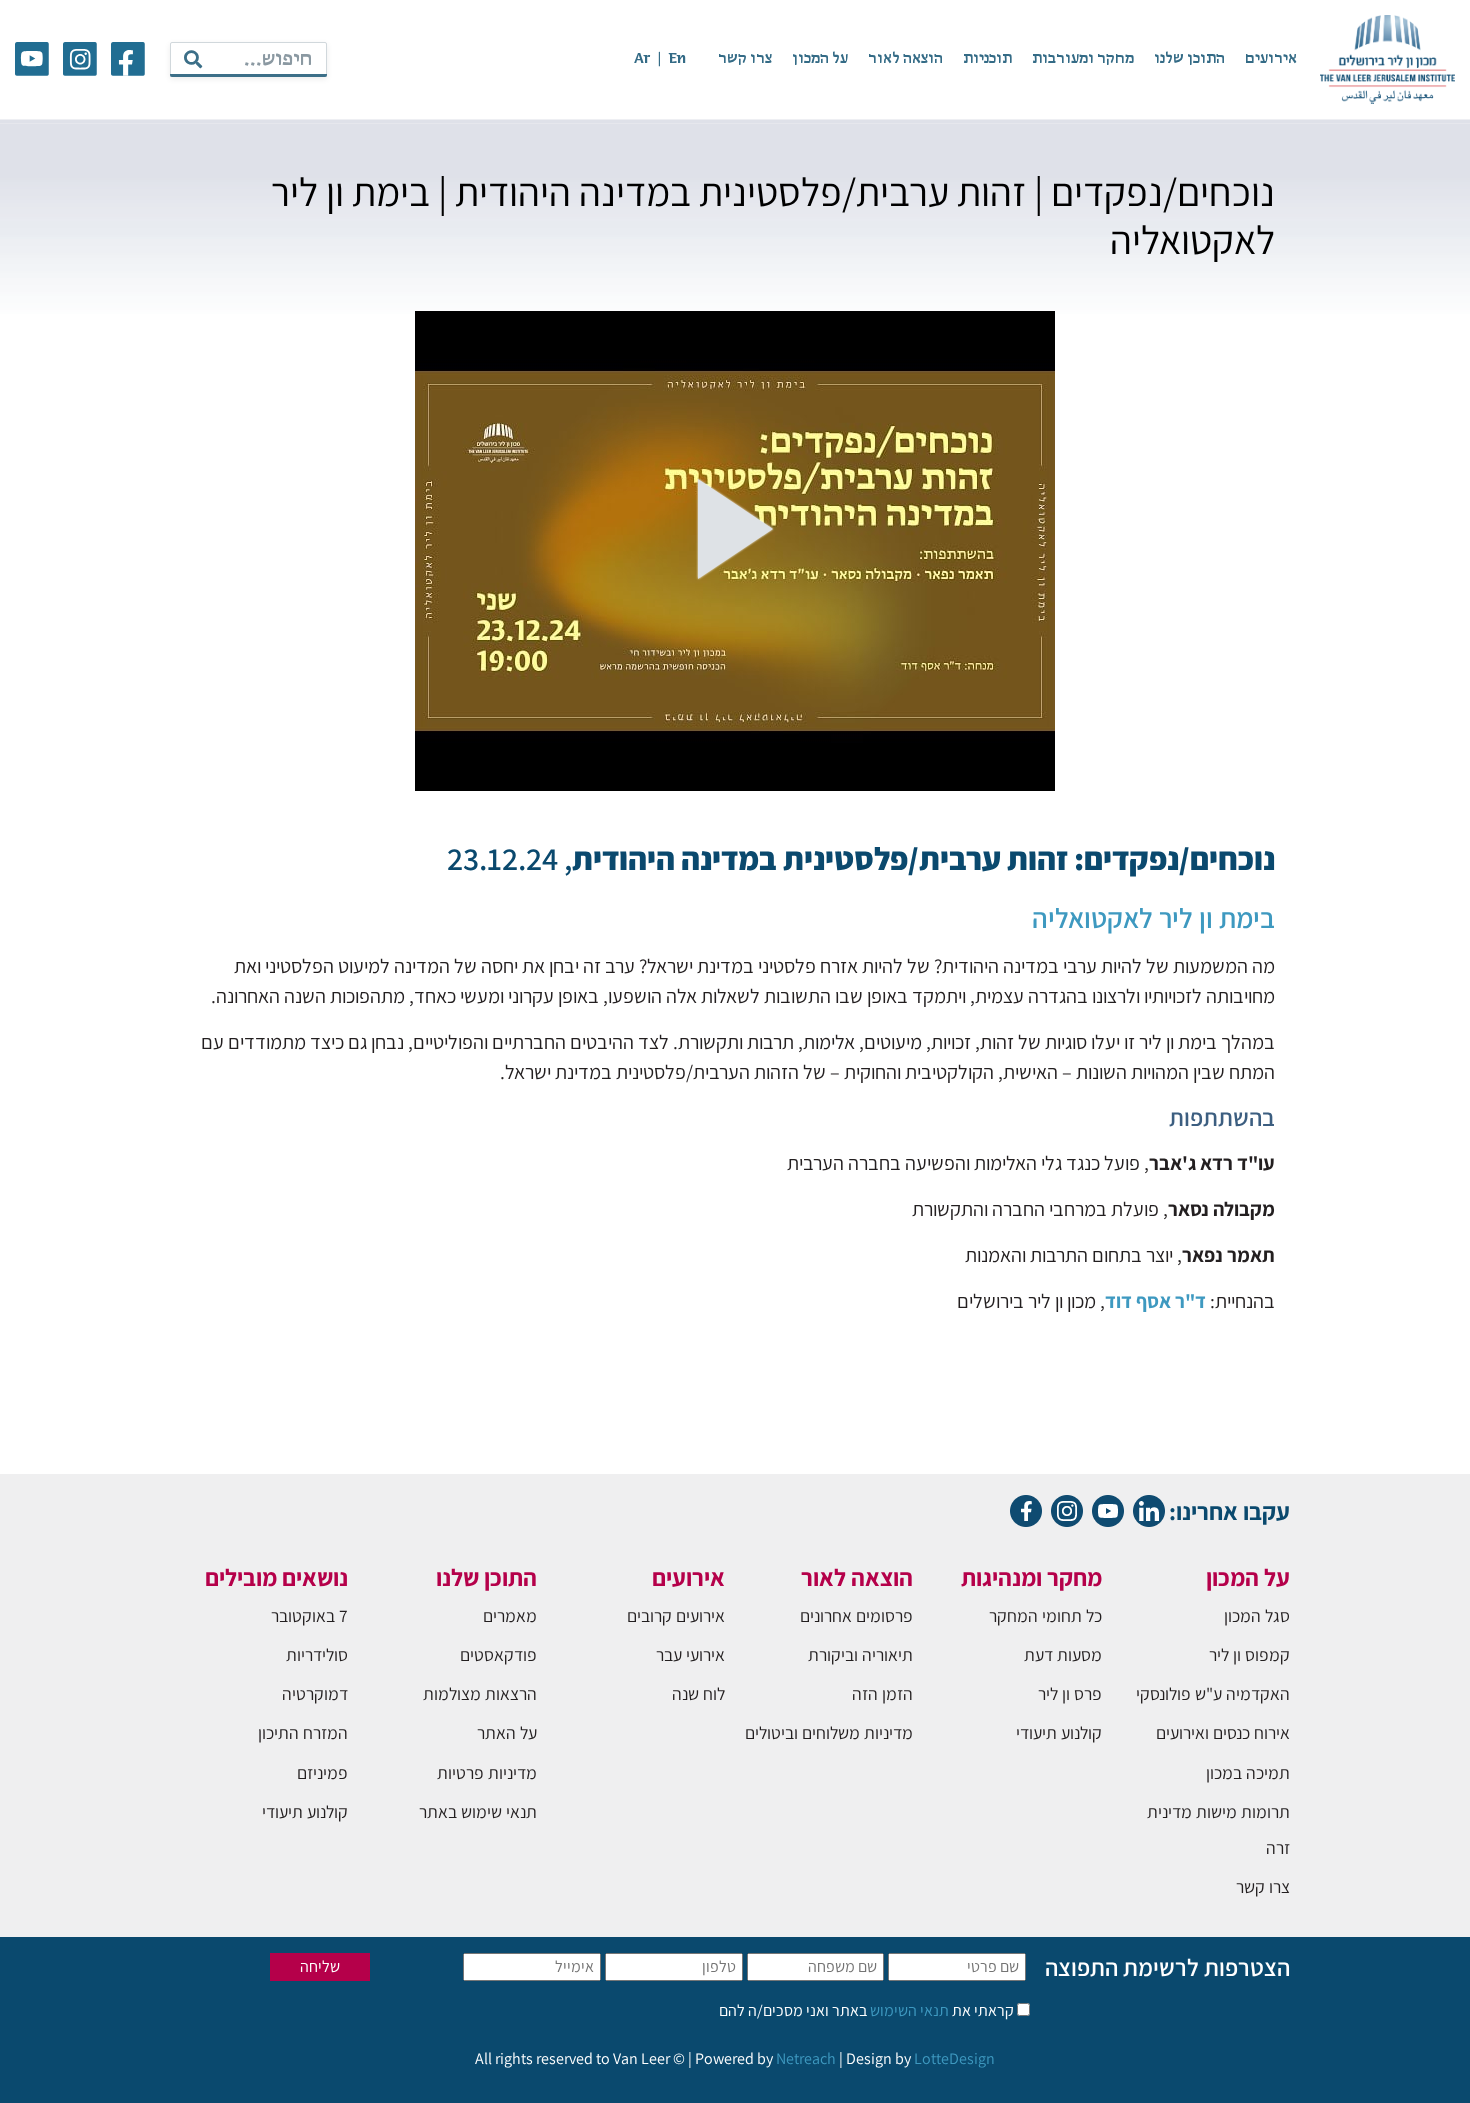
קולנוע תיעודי (1059, 1732)
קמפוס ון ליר (1249, 1654)
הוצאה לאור (905, 59)
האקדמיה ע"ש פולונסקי (1213, 1693)
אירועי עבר (690, 1654)
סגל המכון (1257, 1615)
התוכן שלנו (1189, 59)
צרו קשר (745, 59)
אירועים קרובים (676, 1615)
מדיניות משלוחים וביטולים (829, 1732)
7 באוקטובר (309, 1615)
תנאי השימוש (908, 2010)
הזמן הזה (882, 1693)
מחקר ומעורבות (1083, 59)
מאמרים (510, 1615)
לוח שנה (698, 1693)
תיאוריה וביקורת (860, 1654)
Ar (642, 59)
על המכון (820, 59)
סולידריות (317, 1654)
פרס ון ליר (1070, 1693)
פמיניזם (322, 1772)
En (677, 59)
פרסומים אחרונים (856, 1615)
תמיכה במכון (1248, 1772)
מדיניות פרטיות (487, 1772)
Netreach (806, 2058)
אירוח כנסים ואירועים (1223, 1732)
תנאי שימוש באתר (478, 1811)
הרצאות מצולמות (480, 1693)
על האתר (507, 1732)
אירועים (1271, 59)
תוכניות (987, 59)
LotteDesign (954, 2058)
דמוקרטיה (315, 1693)
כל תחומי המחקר (1045, 1615)
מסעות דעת (1063, 1654)
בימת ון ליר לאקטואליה (1153, 917)
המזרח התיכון (303, 1732)
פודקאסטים (498, 1654)
